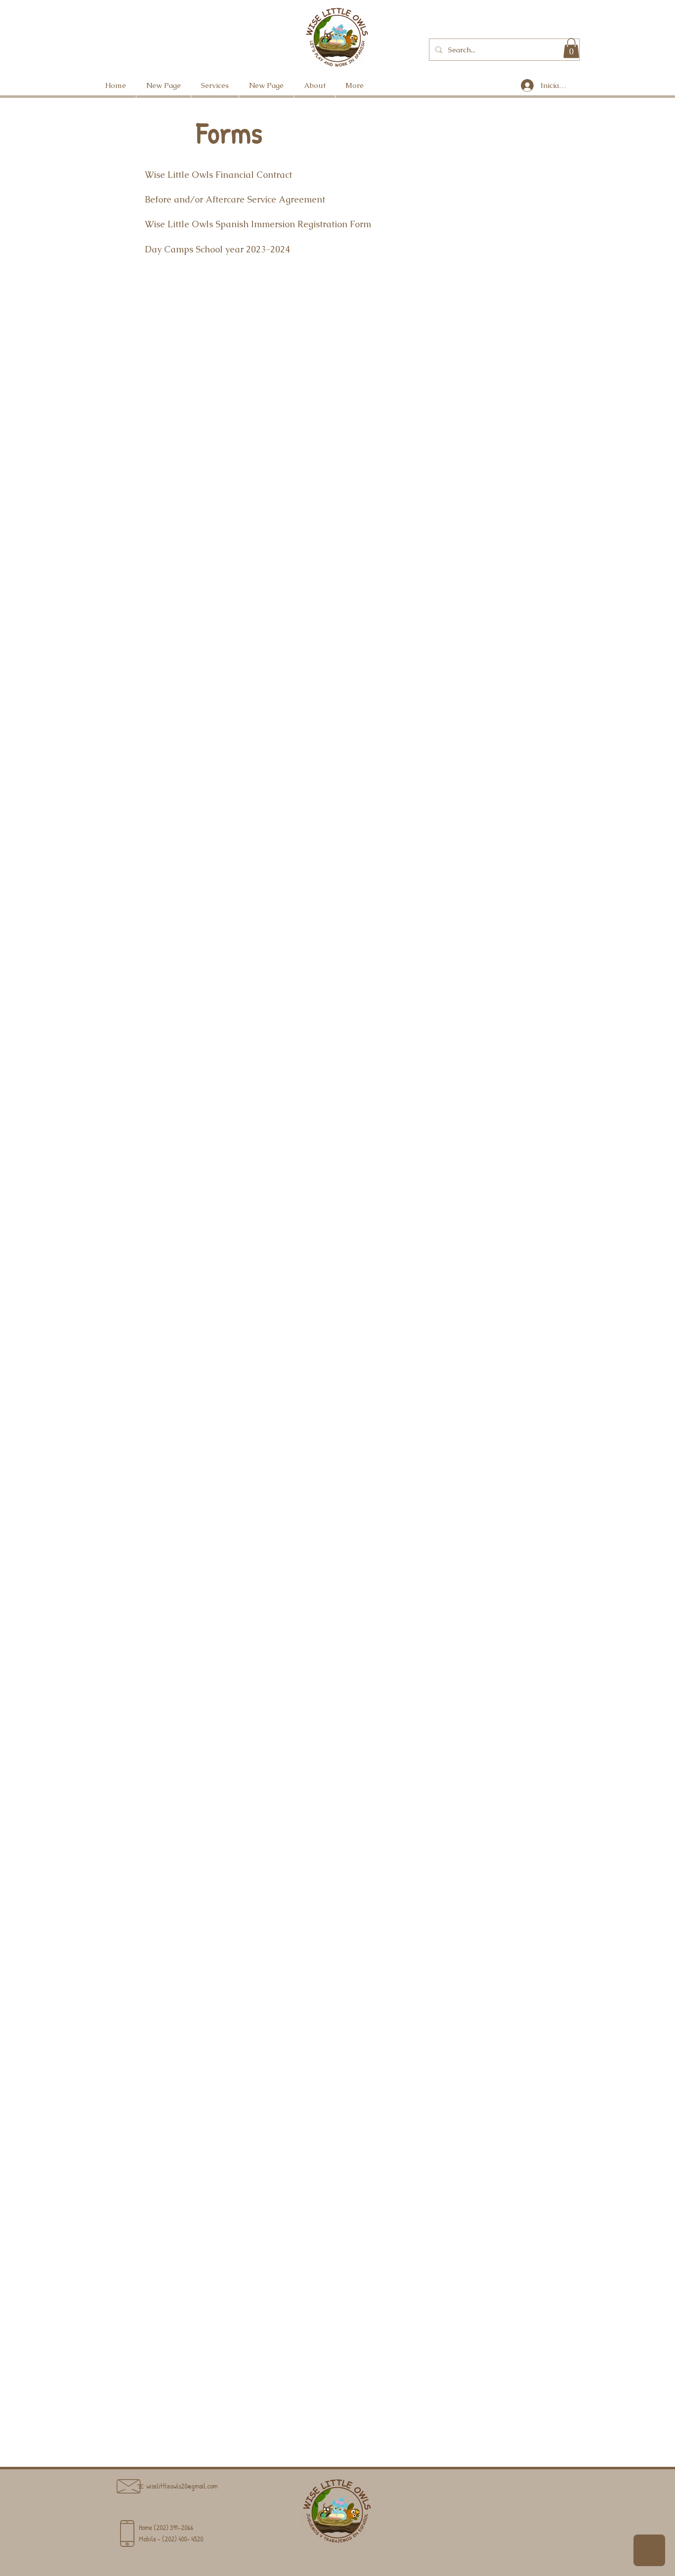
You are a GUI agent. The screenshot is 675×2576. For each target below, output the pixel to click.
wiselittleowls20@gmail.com (182, 2486)
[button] (571, 48)
